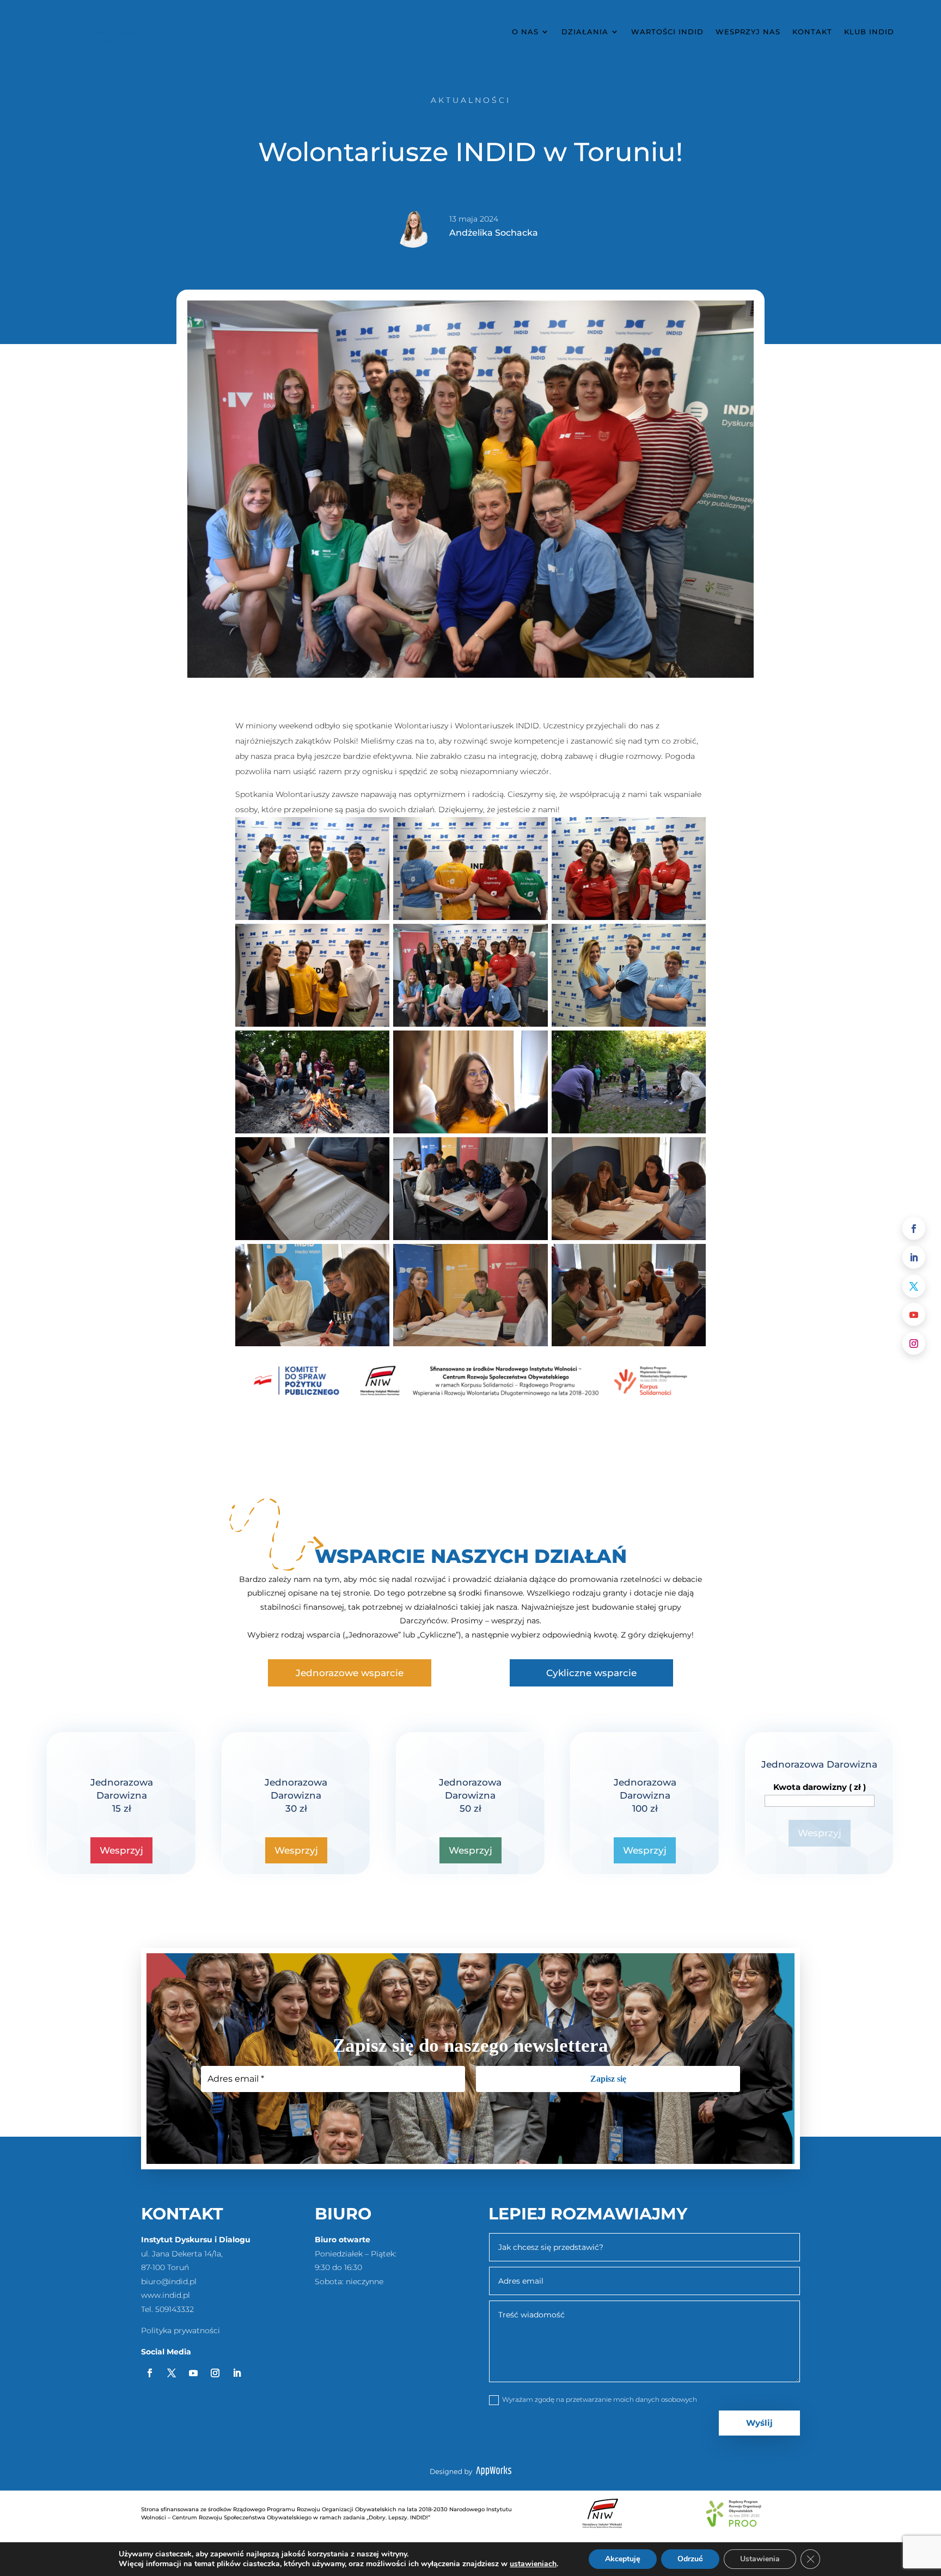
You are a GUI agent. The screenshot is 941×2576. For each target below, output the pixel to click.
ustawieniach (533, 2564)
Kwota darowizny (820, 1787)
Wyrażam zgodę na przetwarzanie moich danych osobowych (600, 2399)
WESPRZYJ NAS (748, 32)
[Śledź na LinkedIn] (914, 1257)
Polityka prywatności (181, 2330)
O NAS (525, 32)
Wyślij (759, 2423)
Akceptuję (623, 2559)
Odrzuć (690, 2559)
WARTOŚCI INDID (667, 32)
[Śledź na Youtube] (914, 1315)
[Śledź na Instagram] (914, 1344)
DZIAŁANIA (585, 32)
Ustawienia (760, 2559)
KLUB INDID (869, 32)
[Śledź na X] (914, 1286)
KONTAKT (812, 32)
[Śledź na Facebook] (914, 1229)
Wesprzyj (121, 1850)
